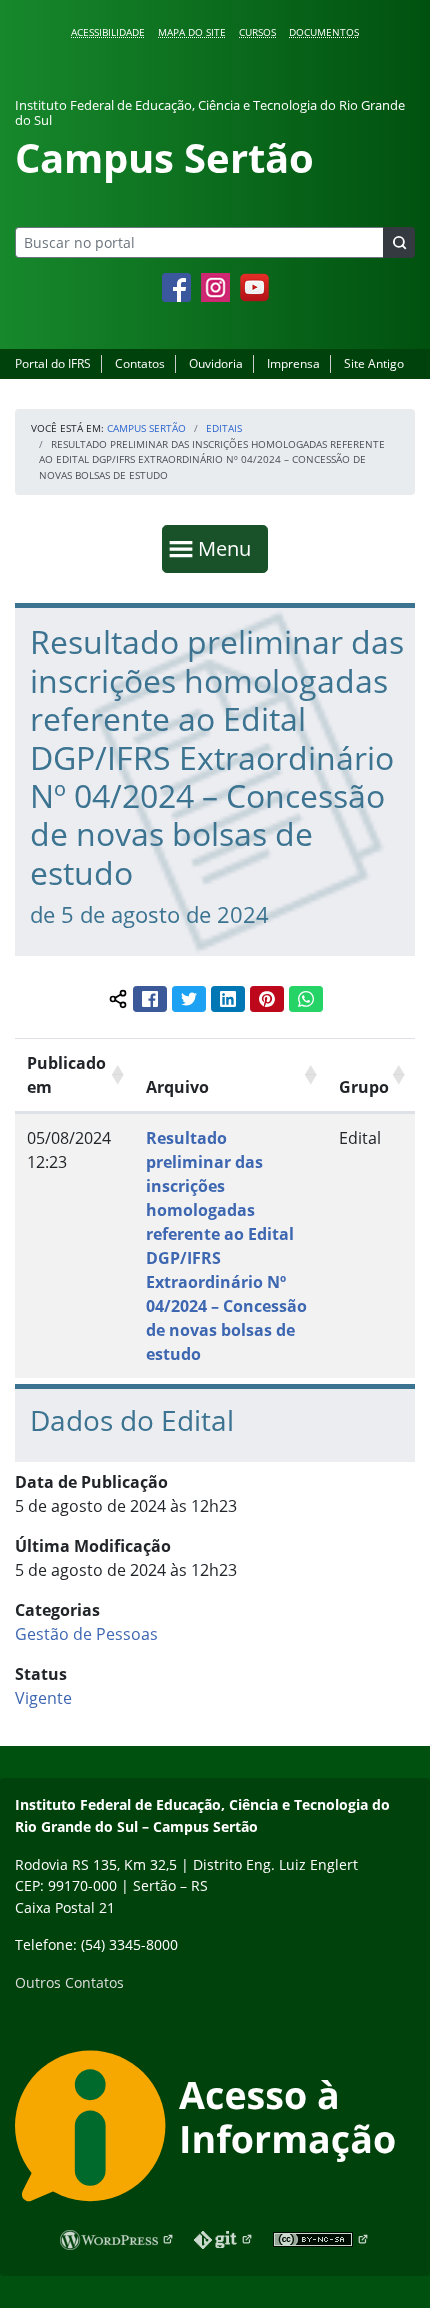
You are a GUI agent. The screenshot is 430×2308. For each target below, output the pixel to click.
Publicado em (66, 1075)
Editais (224, 428)
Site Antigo (374, 363)
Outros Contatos (69, 1982)
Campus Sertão (146, 428)
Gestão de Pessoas (86, 1634)
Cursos (257, 32)
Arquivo (177, 1087)
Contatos (140, 363)
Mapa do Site (192, 32)
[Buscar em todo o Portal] (399, 242)
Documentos (324, 32)
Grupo (364, 1087)
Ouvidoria (216, 363)
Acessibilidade (108, 32)
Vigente (43, 1698)
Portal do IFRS (53, 363)
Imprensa (293, 363)
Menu (229, 548)
